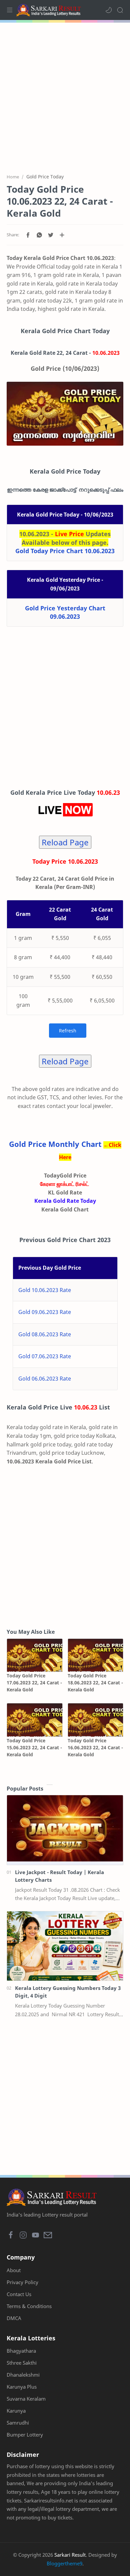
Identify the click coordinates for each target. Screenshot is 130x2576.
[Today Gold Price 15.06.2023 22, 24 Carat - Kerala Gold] (35, 1720)
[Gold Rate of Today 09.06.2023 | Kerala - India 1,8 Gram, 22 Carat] (65, 414)
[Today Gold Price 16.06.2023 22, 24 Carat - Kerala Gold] (96, 1720)
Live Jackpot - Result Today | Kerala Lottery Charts (59, 1876)
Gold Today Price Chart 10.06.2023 (65, 551)
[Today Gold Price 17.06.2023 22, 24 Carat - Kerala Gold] (35, 1655)
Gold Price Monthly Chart (55, 1144)
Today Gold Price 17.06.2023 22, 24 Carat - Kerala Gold (34, 1683)
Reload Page (65, 842)
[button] (109, 10)
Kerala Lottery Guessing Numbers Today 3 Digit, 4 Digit (68, 1992)
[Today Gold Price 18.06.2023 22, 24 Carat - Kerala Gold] (96, 1655)
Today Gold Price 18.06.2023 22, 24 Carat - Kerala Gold (95, 1683)
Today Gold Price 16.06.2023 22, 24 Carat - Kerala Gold (95, 1747)
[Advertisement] (65, 94)
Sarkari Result (70, 2555)
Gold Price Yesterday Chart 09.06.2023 (65, 612)
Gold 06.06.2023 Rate (45, 1379)
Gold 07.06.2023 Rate (45, 1356)
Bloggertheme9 (64, 2563)
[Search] (120, 10)
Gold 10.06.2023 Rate (45, 1290)
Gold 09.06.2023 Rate (45, 1312)
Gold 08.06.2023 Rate (45, 1334)
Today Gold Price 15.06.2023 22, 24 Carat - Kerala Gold (34, 1747)
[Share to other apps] (62, 235)
